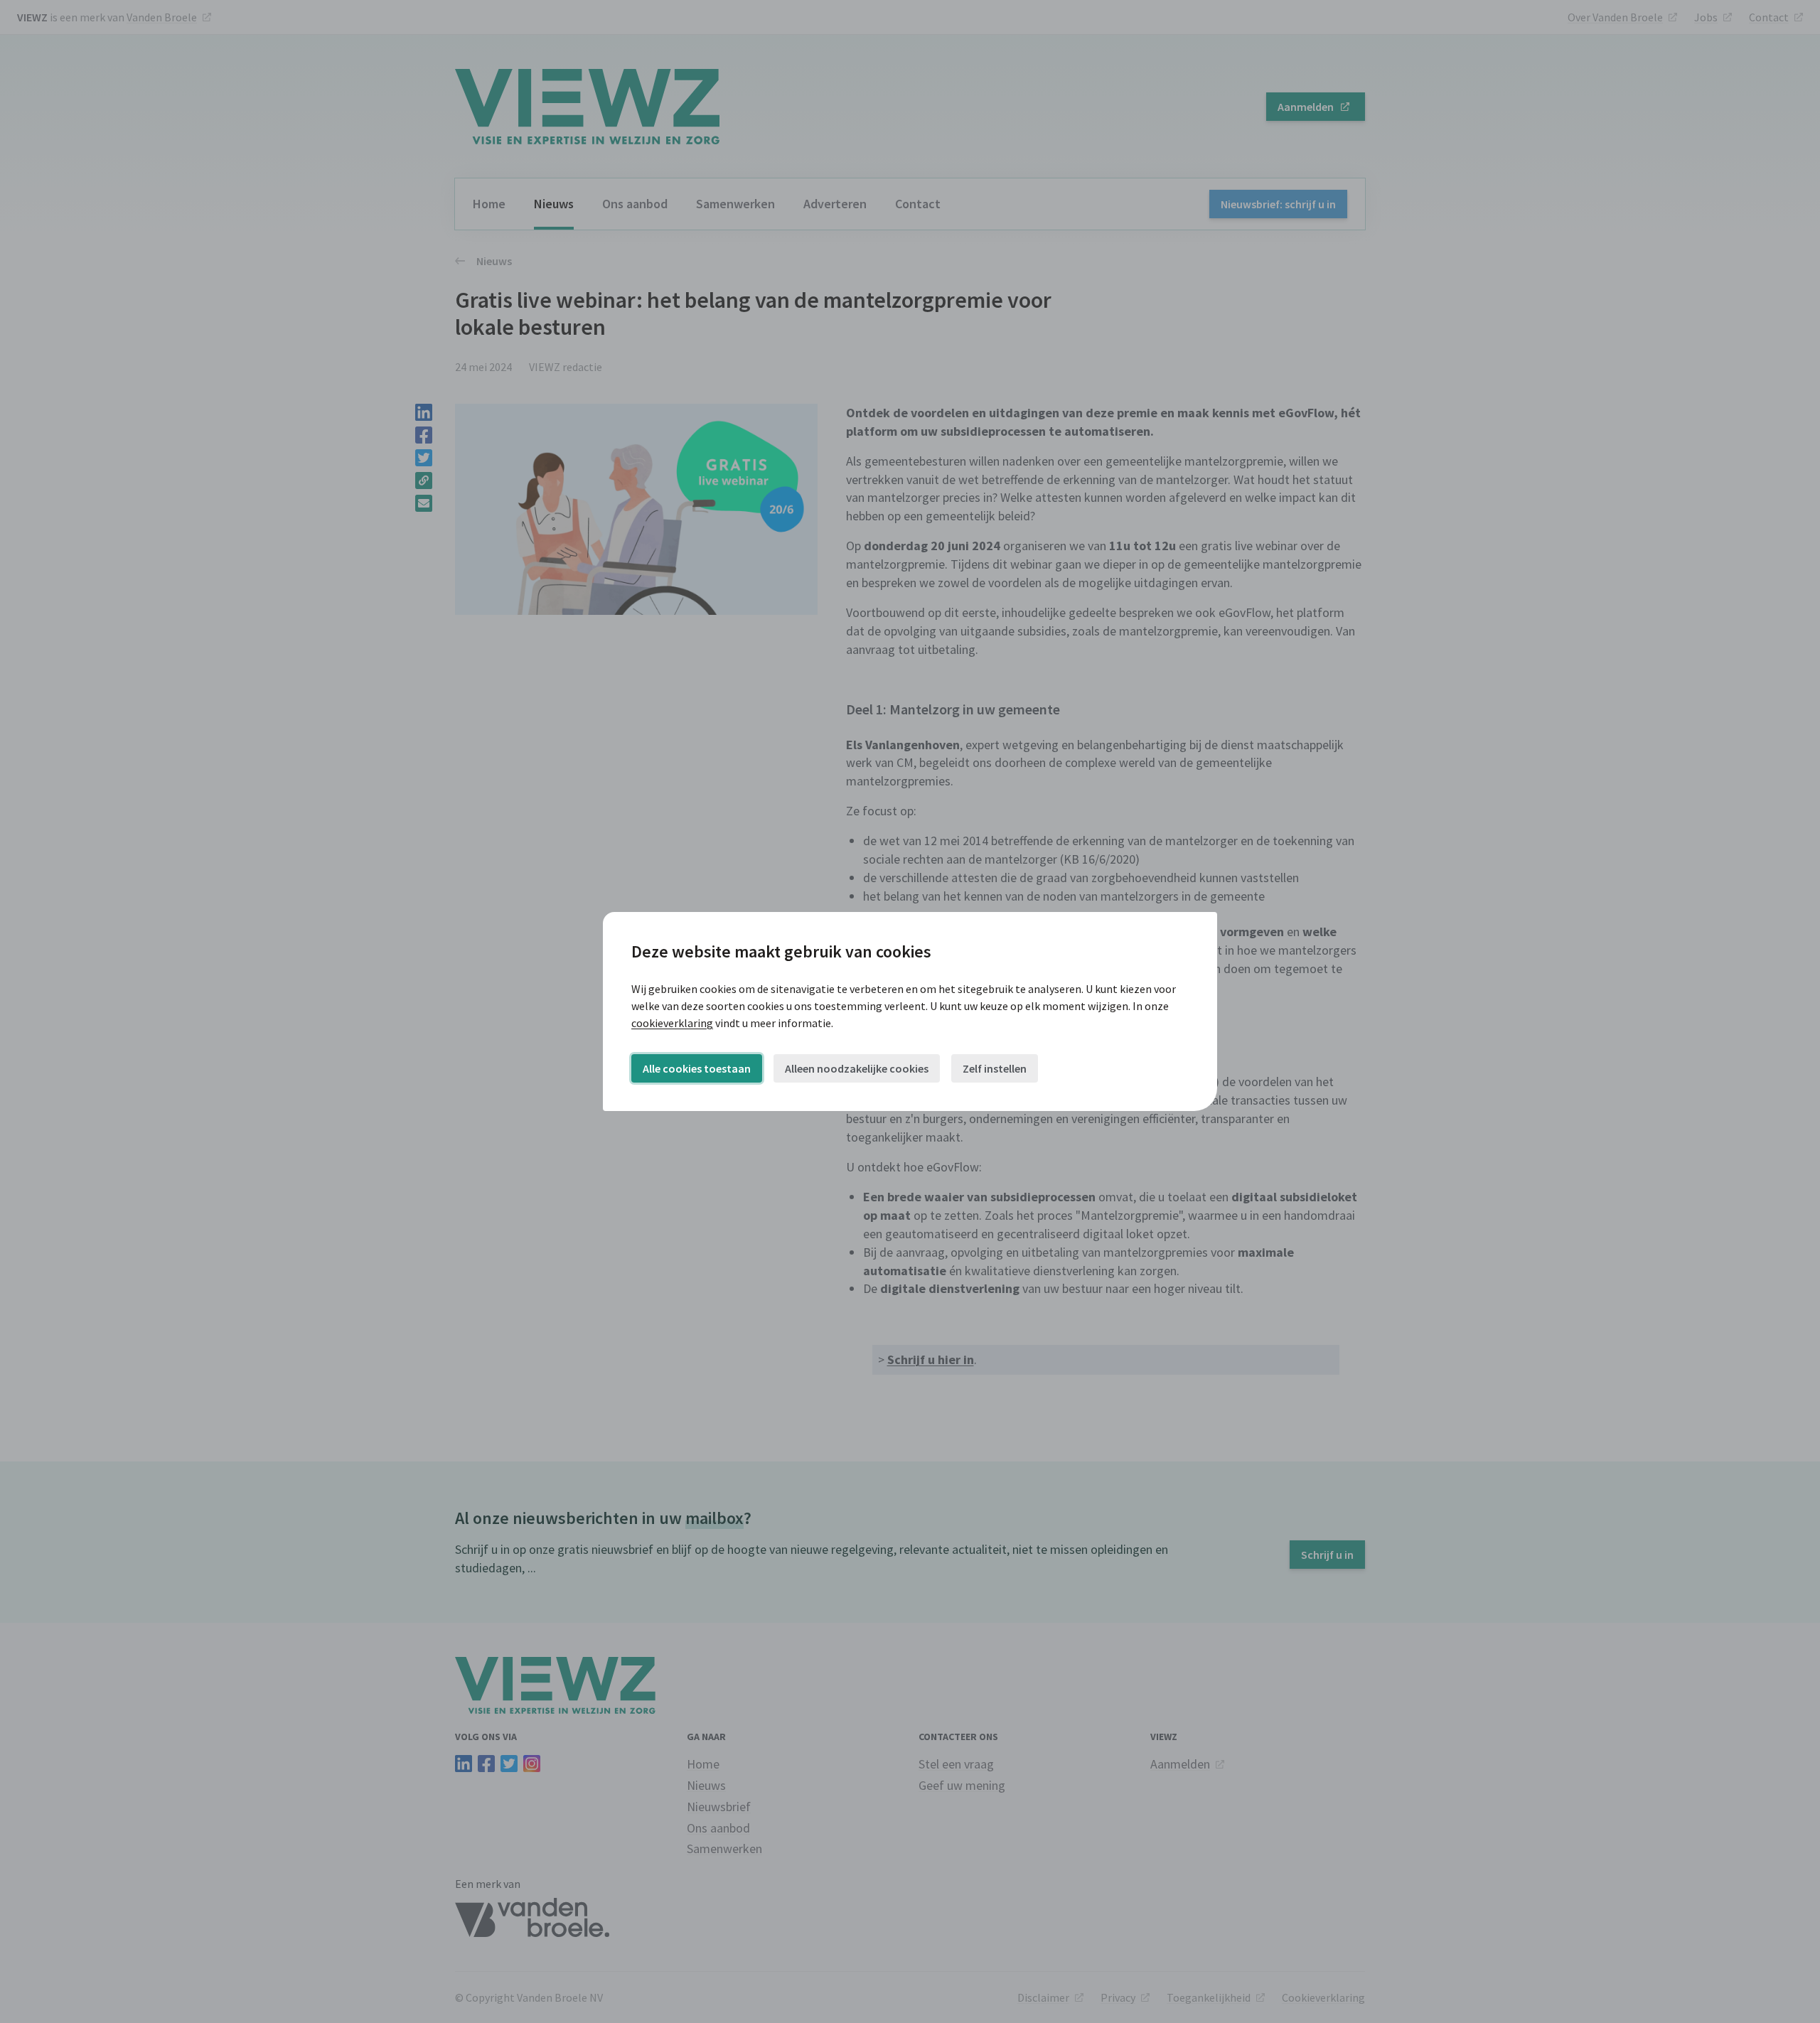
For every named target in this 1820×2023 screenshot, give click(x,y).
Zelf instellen (995, 1068)
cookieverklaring (672, 1023)
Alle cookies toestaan (697, 1068)
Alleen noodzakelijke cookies (857, 1068)
